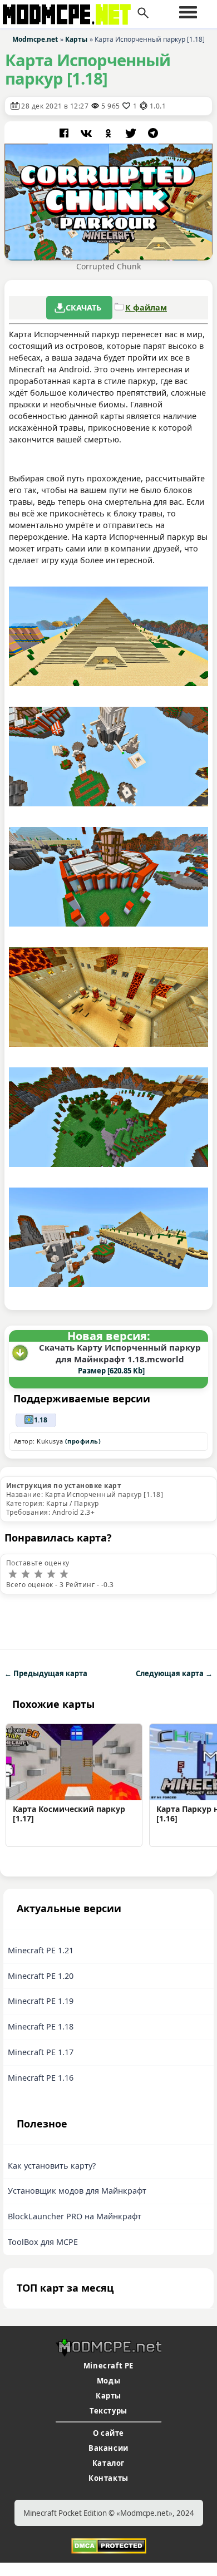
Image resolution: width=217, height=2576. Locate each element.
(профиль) (83, 1441)
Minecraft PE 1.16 (41, 2078)
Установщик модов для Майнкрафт (77, 2191)
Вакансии (108, 2448)
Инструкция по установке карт (64, 1486)
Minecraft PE (108, 2366)
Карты (108, 2396)
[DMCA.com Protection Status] (109, 2545)
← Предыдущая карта (46, 1673)
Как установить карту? (52, 2166)
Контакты (108, 2478)
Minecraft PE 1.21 (41, 1950)
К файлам (146, 307)
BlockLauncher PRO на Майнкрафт (75, 2216)
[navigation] (188, 12)
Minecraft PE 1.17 (41, 2052)
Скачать (83, 307)
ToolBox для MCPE (43, 2242)
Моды (108, 2381)
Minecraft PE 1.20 (41, 1976)
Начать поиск (143, 13)
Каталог (108, 2463)
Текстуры (108, 2411)
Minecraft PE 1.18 (41, 2026)
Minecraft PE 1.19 (41, 2001)
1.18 (41, 1420)
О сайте (108, 2433)
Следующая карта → (174, 1673)
